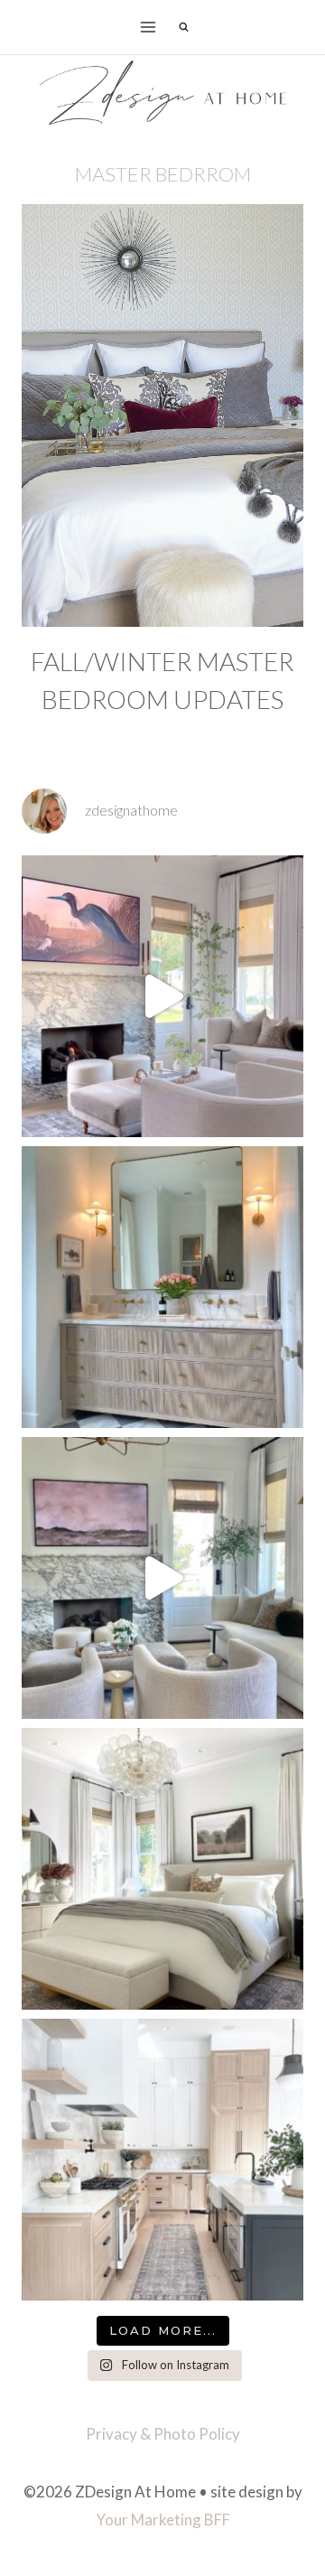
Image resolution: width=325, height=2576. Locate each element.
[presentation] (162, 415)
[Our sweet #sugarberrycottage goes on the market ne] (162, 1578)
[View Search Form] (183, 27)
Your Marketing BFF (163, 2520)
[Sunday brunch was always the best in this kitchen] (162, 2160)
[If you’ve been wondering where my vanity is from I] (162, 1287)
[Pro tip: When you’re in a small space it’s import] (162, 1869)
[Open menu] (149, 27)
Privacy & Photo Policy (163, 2434)
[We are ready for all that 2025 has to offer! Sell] (162, 996)
